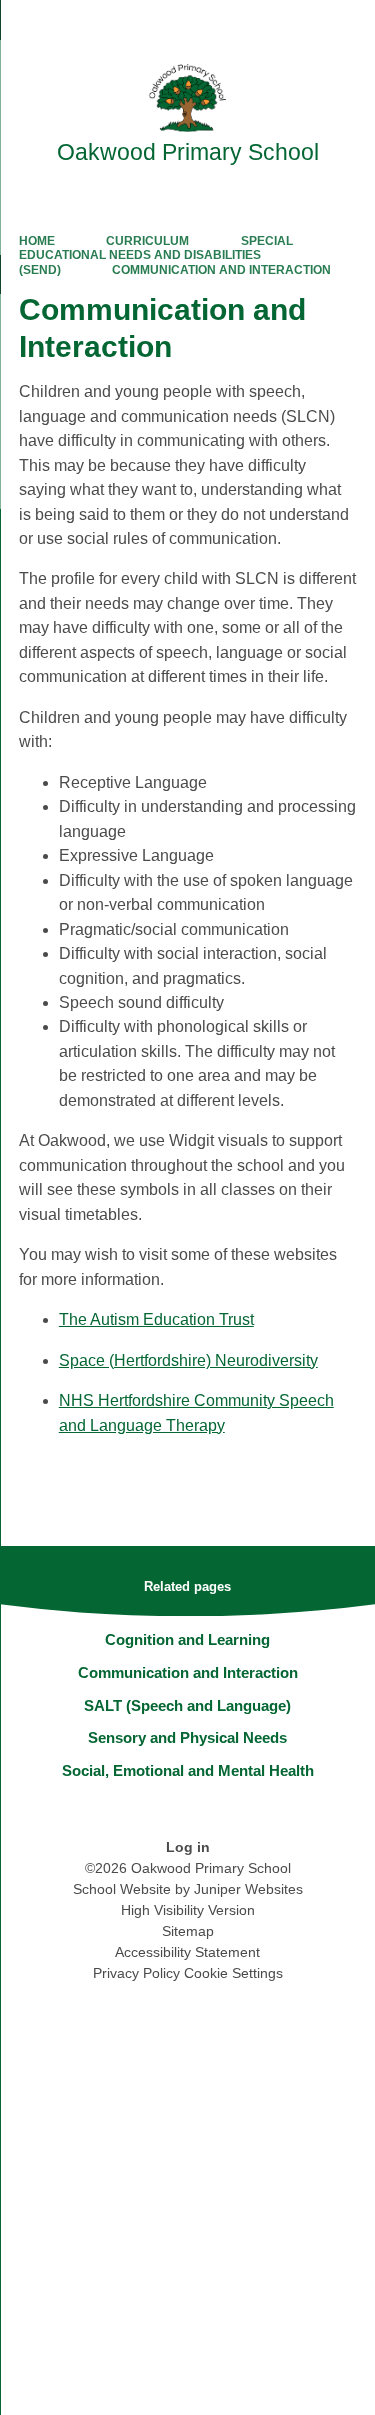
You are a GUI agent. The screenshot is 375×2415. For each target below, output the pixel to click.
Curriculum (147, 241)
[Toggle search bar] (298, 25)
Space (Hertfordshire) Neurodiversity (188, 1360)
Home (37, 241)
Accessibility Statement (187, 1952)
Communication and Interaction (221, 270)
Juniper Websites (248, 1889)
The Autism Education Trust (156, 1319)
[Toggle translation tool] (248, 25)
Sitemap (188, 1931)
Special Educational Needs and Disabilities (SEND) (156, 255)
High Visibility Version (188, 1910)
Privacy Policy (136, 1973)
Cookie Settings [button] (233, 1973)
